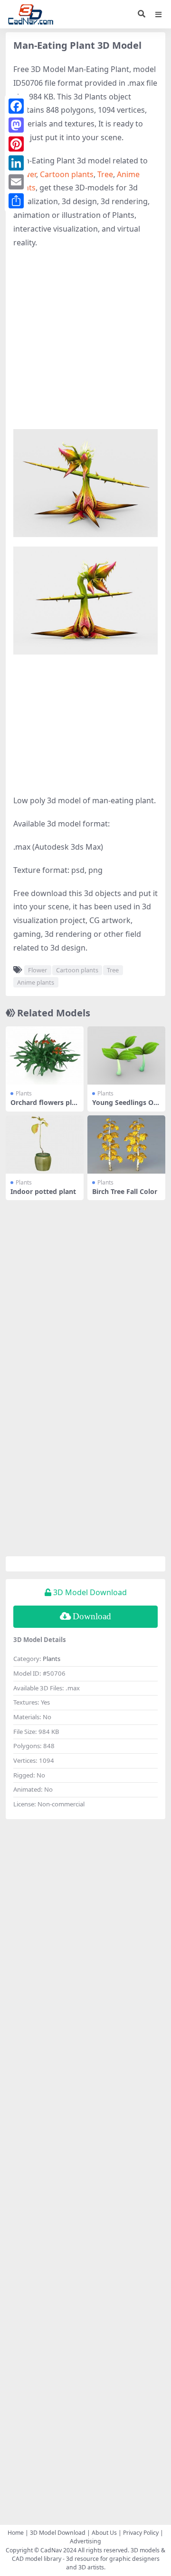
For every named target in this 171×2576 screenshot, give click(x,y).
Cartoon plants (67, 174)
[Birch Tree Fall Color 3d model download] (126, 1144)
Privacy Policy (141, 2533)
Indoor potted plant (43, 1191)
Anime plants (36, 982)
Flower (38, 970)
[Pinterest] (16, 144)
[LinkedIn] (16, 163)
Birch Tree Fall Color (125, 1191)
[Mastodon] (16, 125)
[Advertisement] (85, 344)
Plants (24, 1093)
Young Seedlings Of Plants (124, 1106)
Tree (105, 174)
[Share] (16, 201)
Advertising (85, 2541)
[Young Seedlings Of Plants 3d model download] (126, 1055)
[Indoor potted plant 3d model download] (45, 1144)
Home (16, 2533)
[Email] (16, 182)
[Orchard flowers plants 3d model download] (45, 1055)
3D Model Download (58, 2533)
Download (92, 1616)
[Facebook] (16, 106)
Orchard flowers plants (43, 1106)
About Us (104, 2533)
